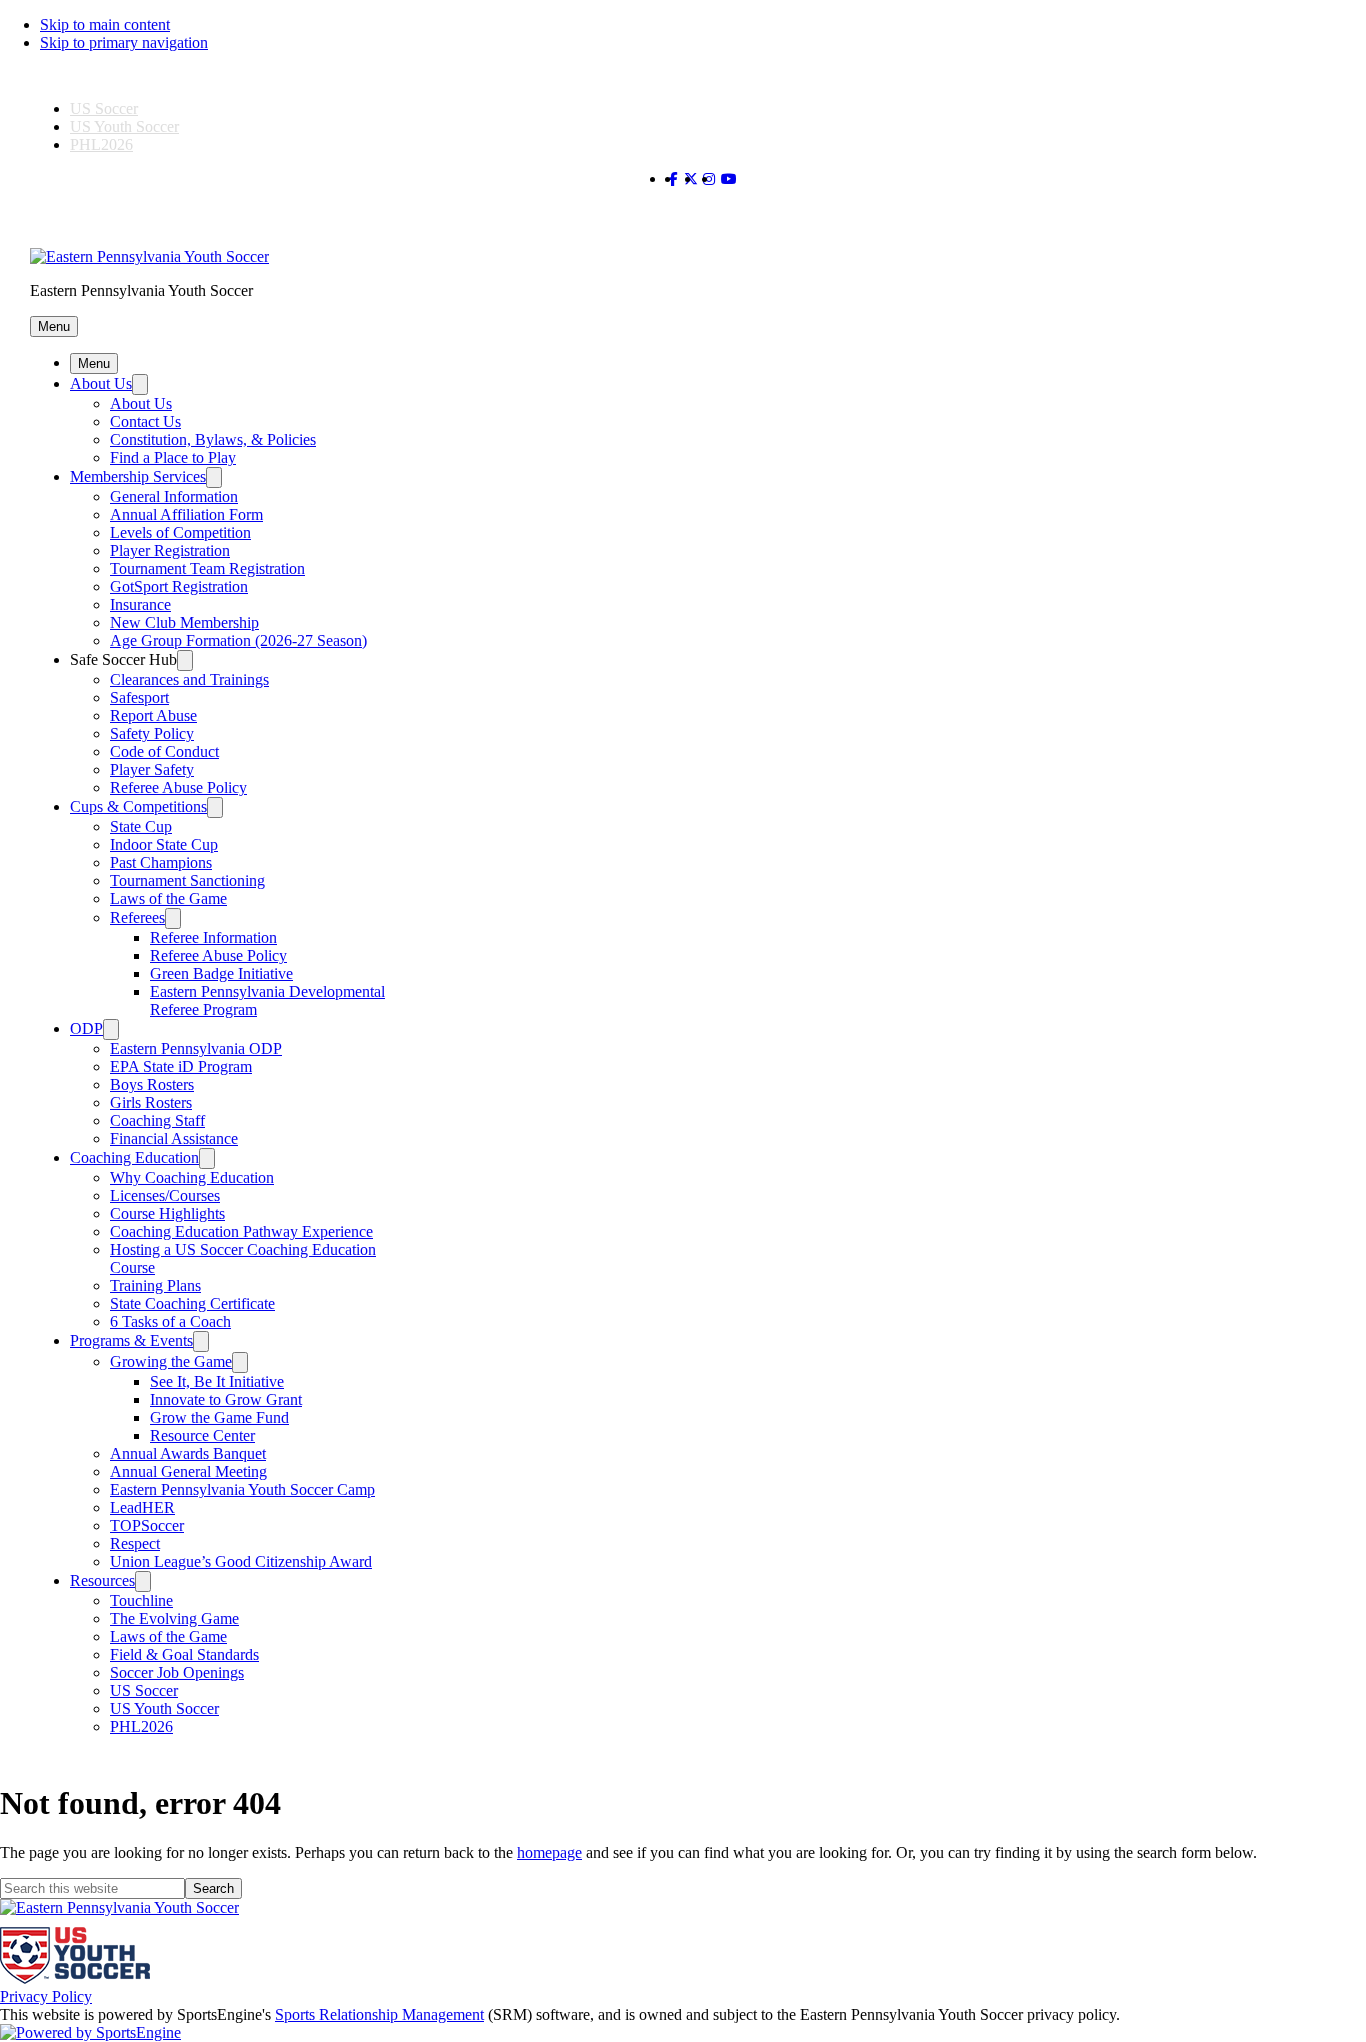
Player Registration (170, 550)
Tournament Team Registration (207, 568)
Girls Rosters (151, 1102)
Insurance (140, 604)
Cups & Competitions (138, 806)
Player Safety (152, 769)
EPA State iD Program (181, 1066)
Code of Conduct (164, 751)
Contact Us (145, 421)
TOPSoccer (147, 1525)
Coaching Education (134, 1157)
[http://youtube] (729, 179)
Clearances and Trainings (189, 679)
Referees (137, 917)
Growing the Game (171, 1361)
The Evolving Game (174, 1618)
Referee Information (213, 937)
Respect (135, 1543)
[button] (54, 326)
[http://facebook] (673, 179)
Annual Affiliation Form (186, 514)
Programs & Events (131, 1340)
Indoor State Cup (164, 844)
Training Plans (155, 1285)
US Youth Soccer (124, 126)
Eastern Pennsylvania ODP (196, 1048)
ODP (86, 1028)
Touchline (141, 1600)
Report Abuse (153, 715)
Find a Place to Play (173, 457)
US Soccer (104, 108)
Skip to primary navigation (124, 42)
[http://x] (691, 179)
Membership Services (138, 476)
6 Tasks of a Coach (170, 1321)
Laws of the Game (168, 898)
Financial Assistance (174, 1138)
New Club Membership (184, 622)
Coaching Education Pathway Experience (241, 1231)
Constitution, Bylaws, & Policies (213, 439)
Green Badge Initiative (221, 973)
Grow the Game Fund (219, 1417)
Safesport (139, 697)
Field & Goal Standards (184, 1654)
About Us (101, 383)
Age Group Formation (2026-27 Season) (238, 640)
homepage (549, 1852)
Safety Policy (152, 733)
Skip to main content (105, 24)
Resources (102, 1580)
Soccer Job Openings (177, 1672)
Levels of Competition (180, 532)
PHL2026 (101, 144)
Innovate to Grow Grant (226, 1399)
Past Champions (161, 862)
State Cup (141, 826)
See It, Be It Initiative (217, 1381)
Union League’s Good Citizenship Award (241, 1561)
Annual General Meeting (188, 1471)
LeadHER (142, 1507)
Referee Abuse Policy (178, 787)
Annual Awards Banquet (188, 1453)
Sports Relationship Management (379, 2014)
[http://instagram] (709, 179)
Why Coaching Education (192, 1177)
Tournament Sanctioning (187, 880)
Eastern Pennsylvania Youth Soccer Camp (242, 1489)
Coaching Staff (157, 1120)
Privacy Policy (46, 1996)
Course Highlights (167, 1213)
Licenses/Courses (165, 1195)
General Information (174, 496)
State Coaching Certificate (192, 1303)
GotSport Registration (179, 586)
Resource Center (202, 1435)
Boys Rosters (152, 1084)
